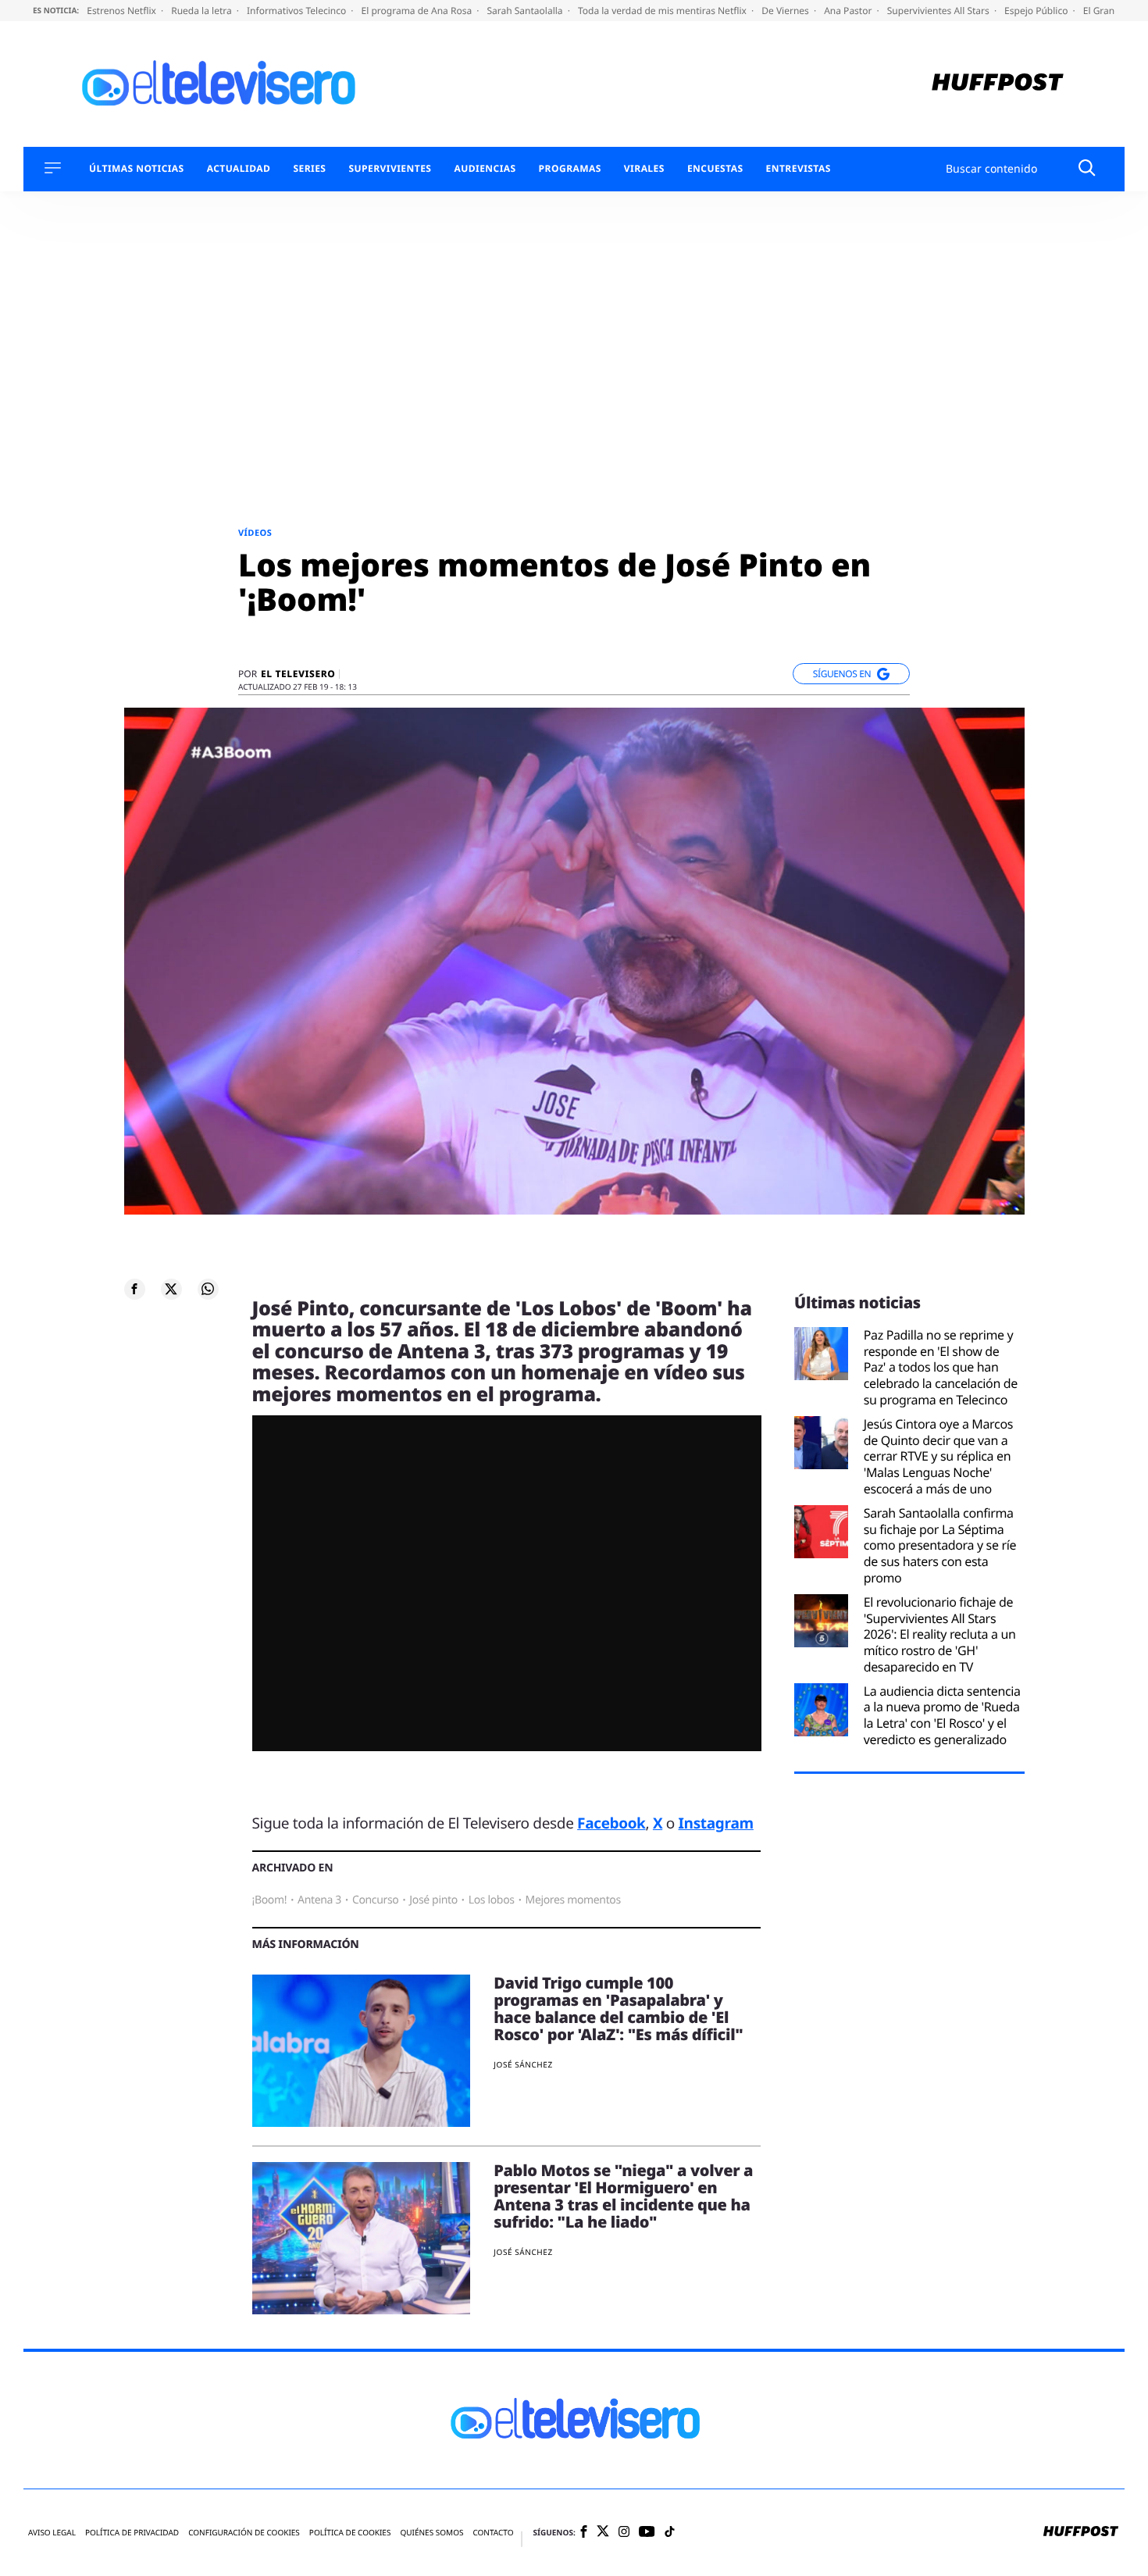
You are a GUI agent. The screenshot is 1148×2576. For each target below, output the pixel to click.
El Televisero (298, 674)
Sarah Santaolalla (526, 11)
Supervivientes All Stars (939, 11)
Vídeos (255, 533)
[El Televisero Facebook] (584, 2533)
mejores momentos (573, 1900)
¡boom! (270, 1900)
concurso (376, 1900)
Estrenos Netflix (123, 11)
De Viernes (786, 11)
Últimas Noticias (137, 169)
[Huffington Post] (998, 84)
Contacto (493, 2533)
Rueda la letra (203, 11)
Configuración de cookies (244, 2533)
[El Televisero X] (603, 2532)
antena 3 (319, 1900)
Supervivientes (390, 169)
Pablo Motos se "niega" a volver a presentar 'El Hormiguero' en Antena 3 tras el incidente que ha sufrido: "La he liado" (623, 2196)
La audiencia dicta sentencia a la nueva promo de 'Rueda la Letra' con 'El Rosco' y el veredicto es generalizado (942, 1716)
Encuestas (715, 169)
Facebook (611, 1823)
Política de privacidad (132, 2533)
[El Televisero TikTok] (670, 2533)
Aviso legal (52, 2533)
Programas (570, 169)
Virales (644, 169)
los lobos (492, 1900)
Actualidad (239, 169)
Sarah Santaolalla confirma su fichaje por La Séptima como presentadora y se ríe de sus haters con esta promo (940, 1546)
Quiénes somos (431, 2533)
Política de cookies (350, 2533)
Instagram (716, 1823)
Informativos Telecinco (298, 11)
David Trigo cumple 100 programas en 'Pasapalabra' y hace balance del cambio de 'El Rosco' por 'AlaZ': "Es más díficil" (618, 2009)
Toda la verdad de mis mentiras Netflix (663, 11)
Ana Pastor (849, 11)
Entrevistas (799, 169)
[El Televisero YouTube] (647, 2533)
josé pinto (433, 1900)
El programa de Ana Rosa (418, 11)
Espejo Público (1037, 11)
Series (309, 169)
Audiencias (485, 169)
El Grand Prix (1113, 11)
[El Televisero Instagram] (624, 2533)
